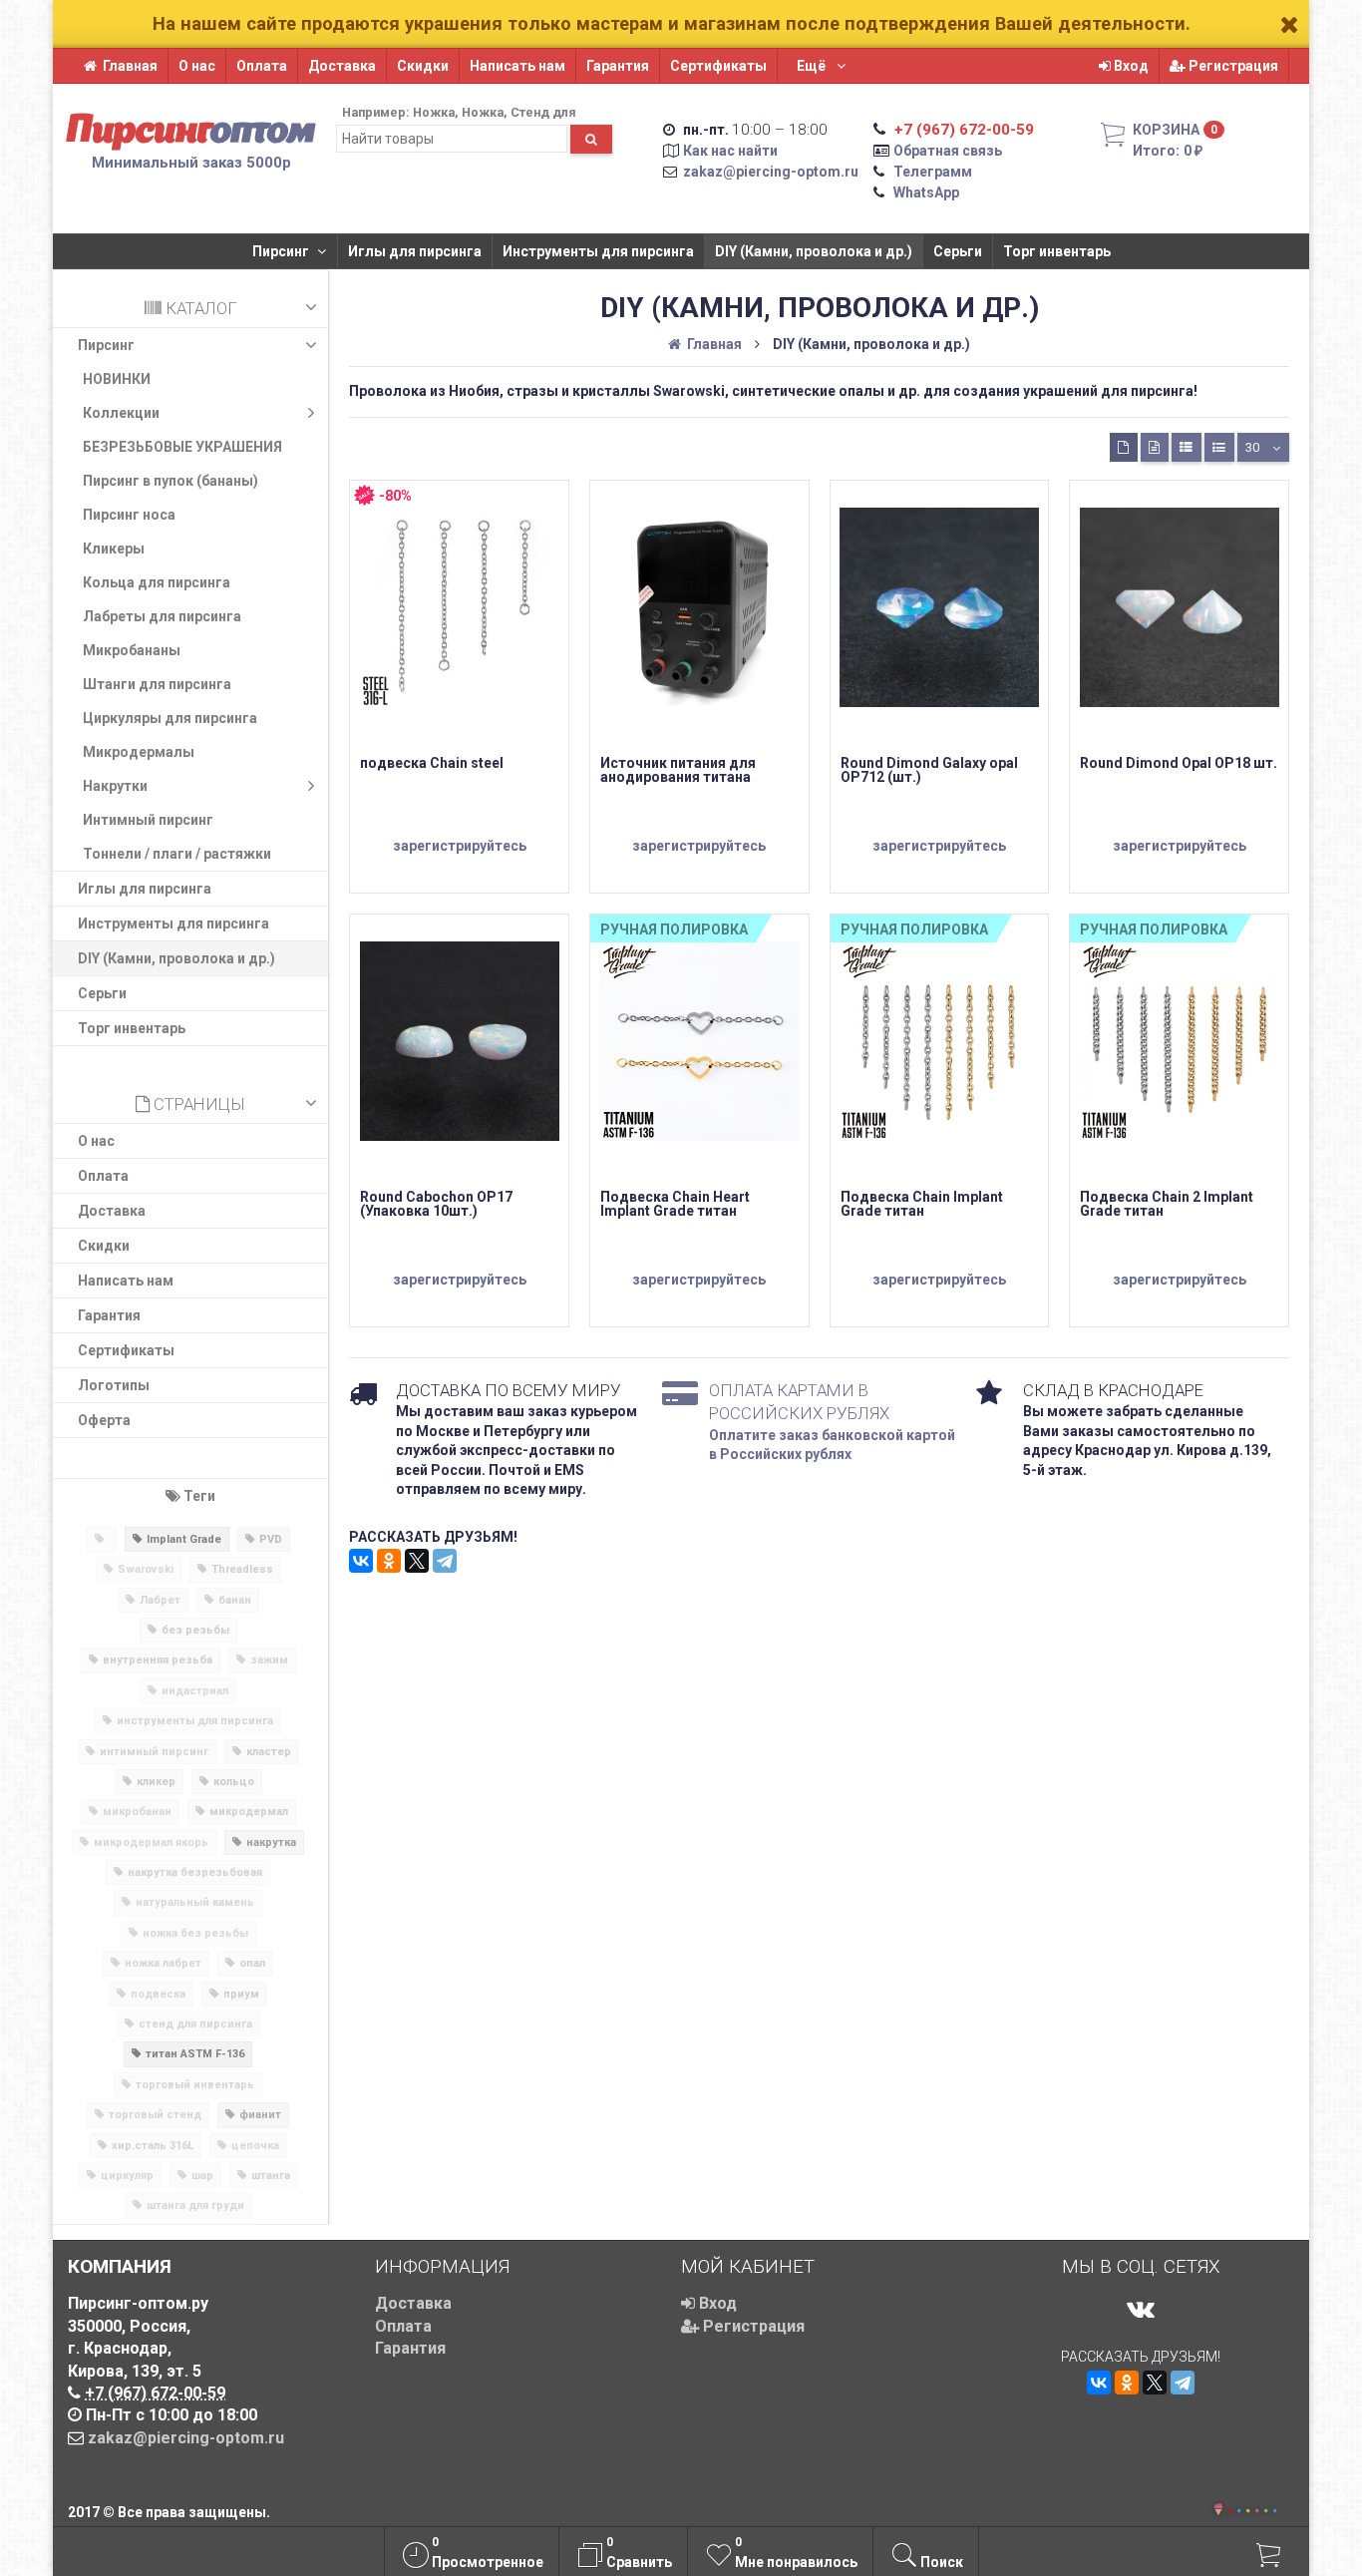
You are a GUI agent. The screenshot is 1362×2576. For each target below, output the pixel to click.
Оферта (104, 1420)
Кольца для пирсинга (157, 582)
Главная (130, 66)
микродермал (249, 1812)
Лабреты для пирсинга (162, 616)
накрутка (271, 1842)
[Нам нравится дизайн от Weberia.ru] (1218, 2511)
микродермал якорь (151, 1842)
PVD (271, 1539)
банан (235, 1600)
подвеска (158, 1994)
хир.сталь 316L (153, 2146)
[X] (417, 1561)
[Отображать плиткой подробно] (1155, 447)
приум (241, 1994)
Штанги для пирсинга (157, 684)
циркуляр (127, 2176)
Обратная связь (948, 151)
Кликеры (114, 549)
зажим (269, 1660)
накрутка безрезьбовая (195, 1872)
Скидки (423, 66)
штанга (271, 2176)
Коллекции (121, 413)
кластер (269, 1752)
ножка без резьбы (195, 1933)
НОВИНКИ (117, 379)
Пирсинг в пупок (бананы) (170, 481)
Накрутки (115, 786)
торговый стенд (155, 2115)
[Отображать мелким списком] (1219, 447)
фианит (260, 2115)
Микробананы (132, 650)
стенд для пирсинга (195, 2024)
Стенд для (543, 112)
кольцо (234, 1782)
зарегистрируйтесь (460, 846)
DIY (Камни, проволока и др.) (814, 251)
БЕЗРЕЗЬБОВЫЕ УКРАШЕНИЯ (182, 447)
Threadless (242, 1569)
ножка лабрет (163, 1963)
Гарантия (618, 66)
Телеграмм (933, 172)
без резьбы (195, 1630)
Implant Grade (184, 1539)
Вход (1130, 66)
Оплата (262, 66)
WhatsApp (926, 192)
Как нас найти (730, 151)
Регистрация (1232, 66)
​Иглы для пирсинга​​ (415, 251)
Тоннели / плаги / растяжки (177, 854)
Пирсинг (281, 251)
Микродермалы (139, 752)
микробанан (137, 1812)
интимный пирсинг (154, 1752)
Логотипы (114, 1385)
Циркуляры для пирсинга (170, 718)
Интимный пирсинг (148, 820)
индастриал (195, 1691)
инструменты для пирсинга (195, 1721)
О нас (197, 66)
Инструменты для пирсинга (598, 251)
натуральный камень (195, 1902)
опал (252, 1963)
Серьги (958, 251)
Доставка (342, 66)
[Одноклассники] (389, 1561)
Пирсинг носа (129, 515)
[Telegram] (445, 1561)
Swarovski (146, 1569)
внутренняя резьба (158, 1660)
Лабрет (160, 1600)
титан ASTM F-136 (195, 2054)
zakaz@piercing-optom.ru (771, 172)
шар (202, 2176)
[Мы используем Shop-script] (1252, 2508)
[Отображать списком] (1187, 447)
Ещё (813, 66)
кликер (156, 1782)
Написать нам (517, 66)
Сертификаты (718, 66)
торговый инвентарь (195, 2085)
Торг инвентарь (1057, 251)
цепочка (255, 2146)
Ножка (434, 112)
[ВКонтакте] (361, 1561)
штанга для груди (195, 2206)
